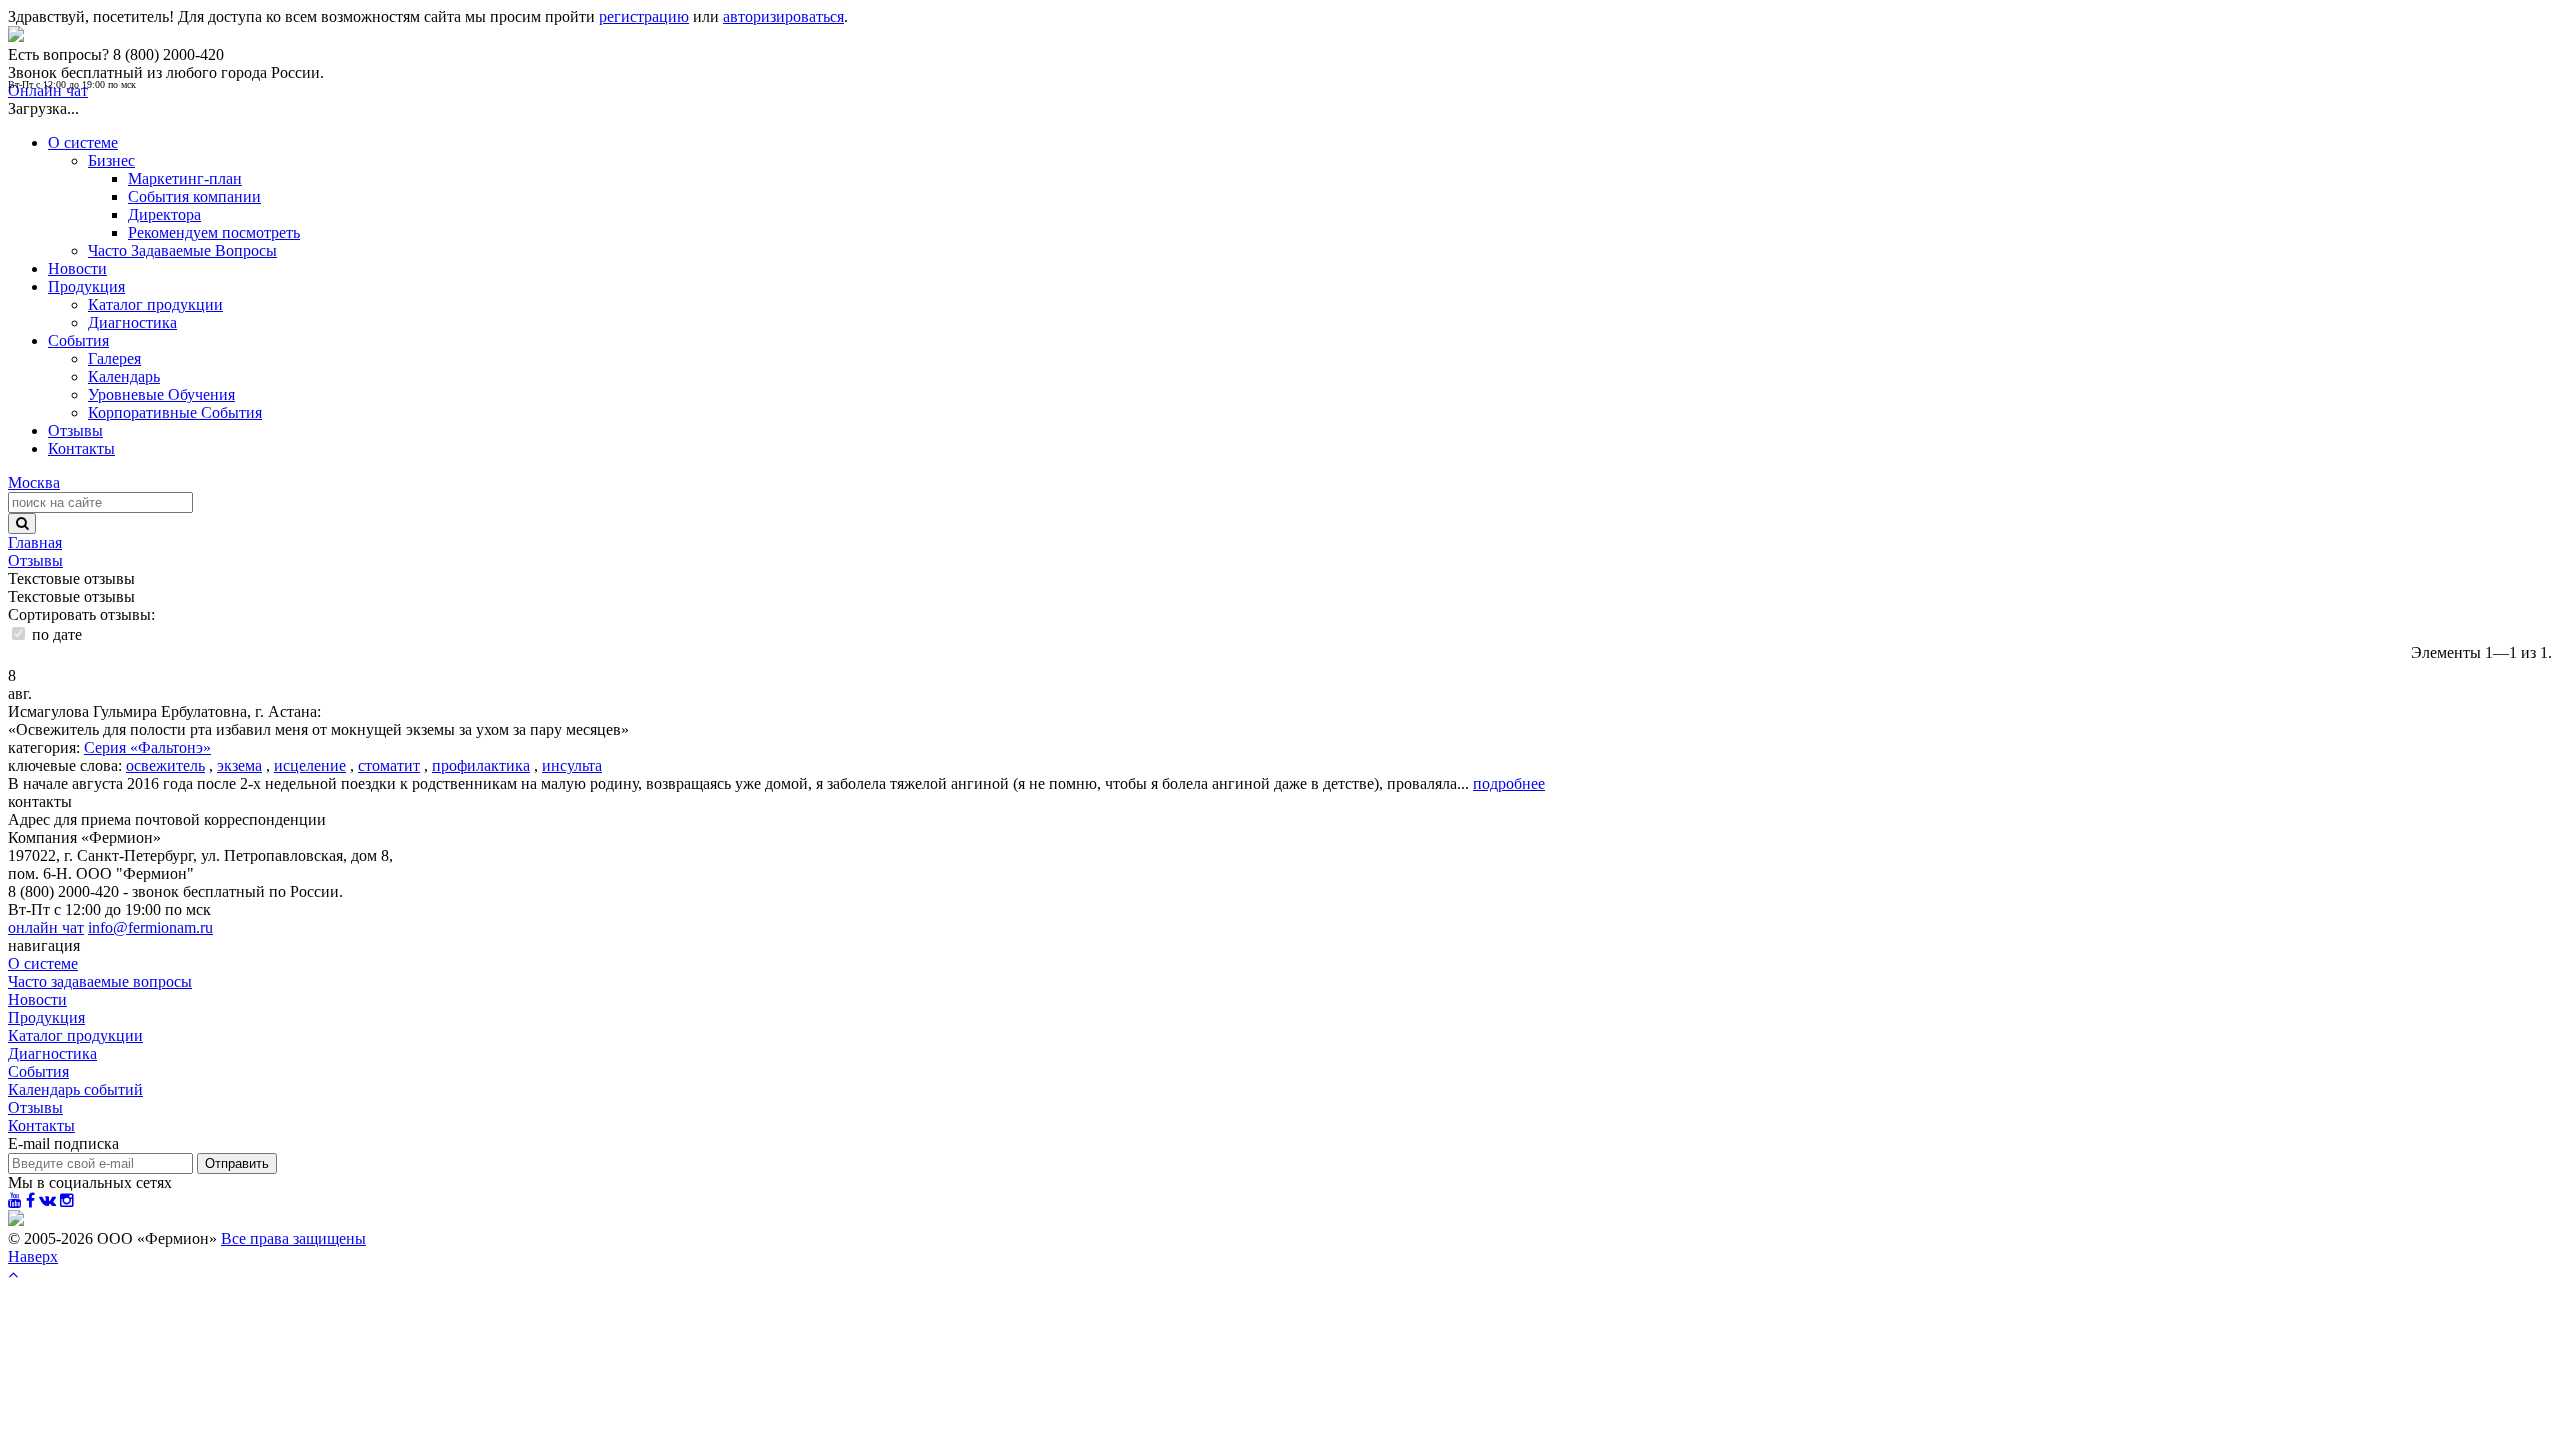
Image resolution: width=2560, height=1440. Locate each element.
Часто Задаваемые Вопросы (182, 250)
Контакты (81, 448)
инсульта (572, 765)
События (78, 340)
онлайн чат (46, 927)
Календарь (124, 376)
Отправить (237, 1163)
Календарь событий (75, 1089)
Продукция (86, 286)
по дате (55, 634)
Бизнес (111, 160)
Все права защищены (293, 1238)
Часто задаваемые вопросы (100, 981)
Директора (164, 214)
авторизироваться (783, 16)
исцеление (310, 765)
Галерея (114, 358)
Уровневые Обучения (161, 394)
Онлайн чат (48, 90)
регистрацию (644, 16)
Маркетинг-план (185, 178)
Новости (77, 268)
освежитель (165, 765)
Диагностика (132, 322)
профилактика (481, 765)
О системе (83, 142)
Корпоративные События (175, 412)
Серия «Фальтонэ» (147, 747)
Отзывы (75, 430)
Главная (35, 542)
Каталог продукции (155, 304)
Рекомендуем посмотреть (214, 232)
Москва (34, 482)
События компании (194, 196)
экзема (239, 765)
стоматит (389, 765)
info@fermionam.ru (150, 927)
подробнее (1509, 783)
